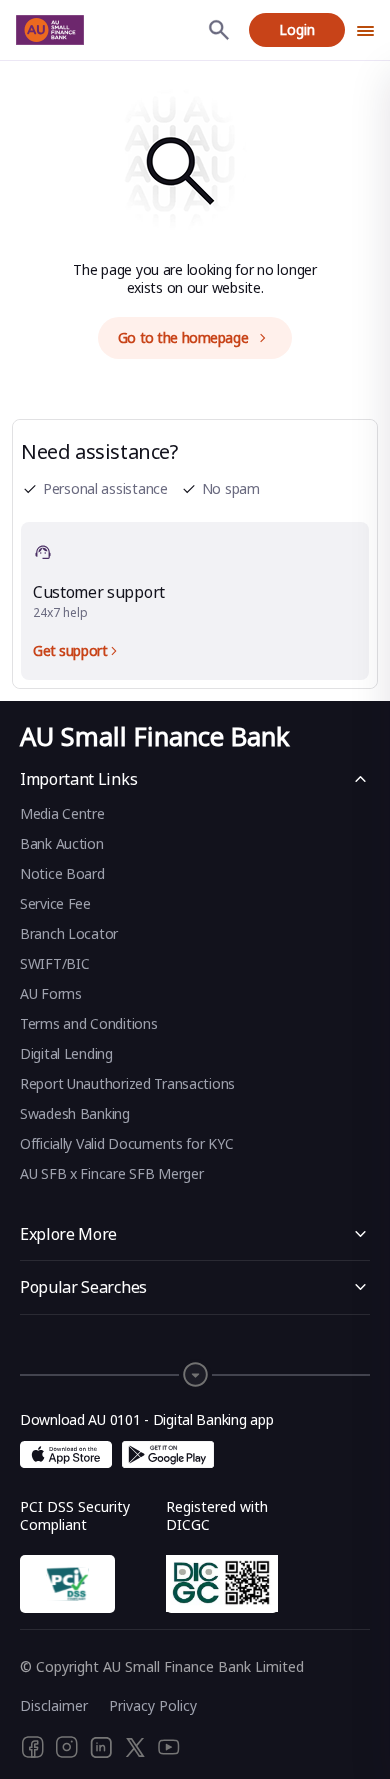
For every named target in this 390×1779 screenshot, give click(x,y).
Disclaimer (54, 1705)
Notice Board (62, 873)
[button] (195, 1365)
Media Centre (62, 813)
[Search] (219, 30)
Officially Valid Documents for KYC (126, 1143)
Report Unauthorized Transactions (127, 1083)
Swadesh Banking (75, 1113)
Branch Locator (69, 933)
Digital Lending (66, 1053)
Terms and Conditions (88, 1023)
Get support (70, 651)
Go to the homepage (183, 337)
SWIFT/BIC (54, 963)
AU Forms (51, 993)
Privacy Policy (153, 1705)
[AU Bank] (50, 30)
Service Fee (55, 903)
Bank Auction (62, 843)
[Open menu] (365, 29)
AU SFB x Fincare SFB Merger (111, 1173)
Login (297, 29)
